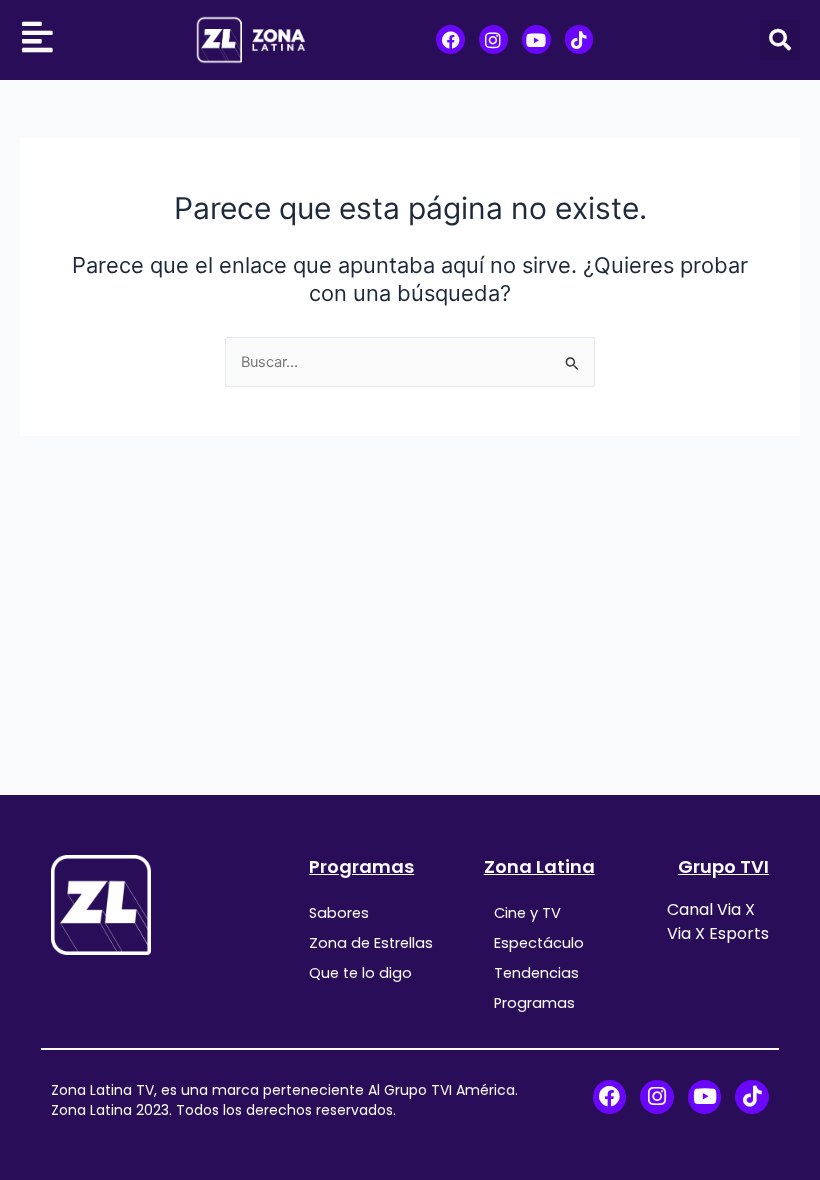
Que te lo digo (360, 973)
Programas (361, 866)
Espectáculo (539, 943)
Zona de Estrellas (371, 943)
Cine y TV (527, 913)
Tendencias (536, 973)
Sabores (339, 913)
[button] (780, 40)
